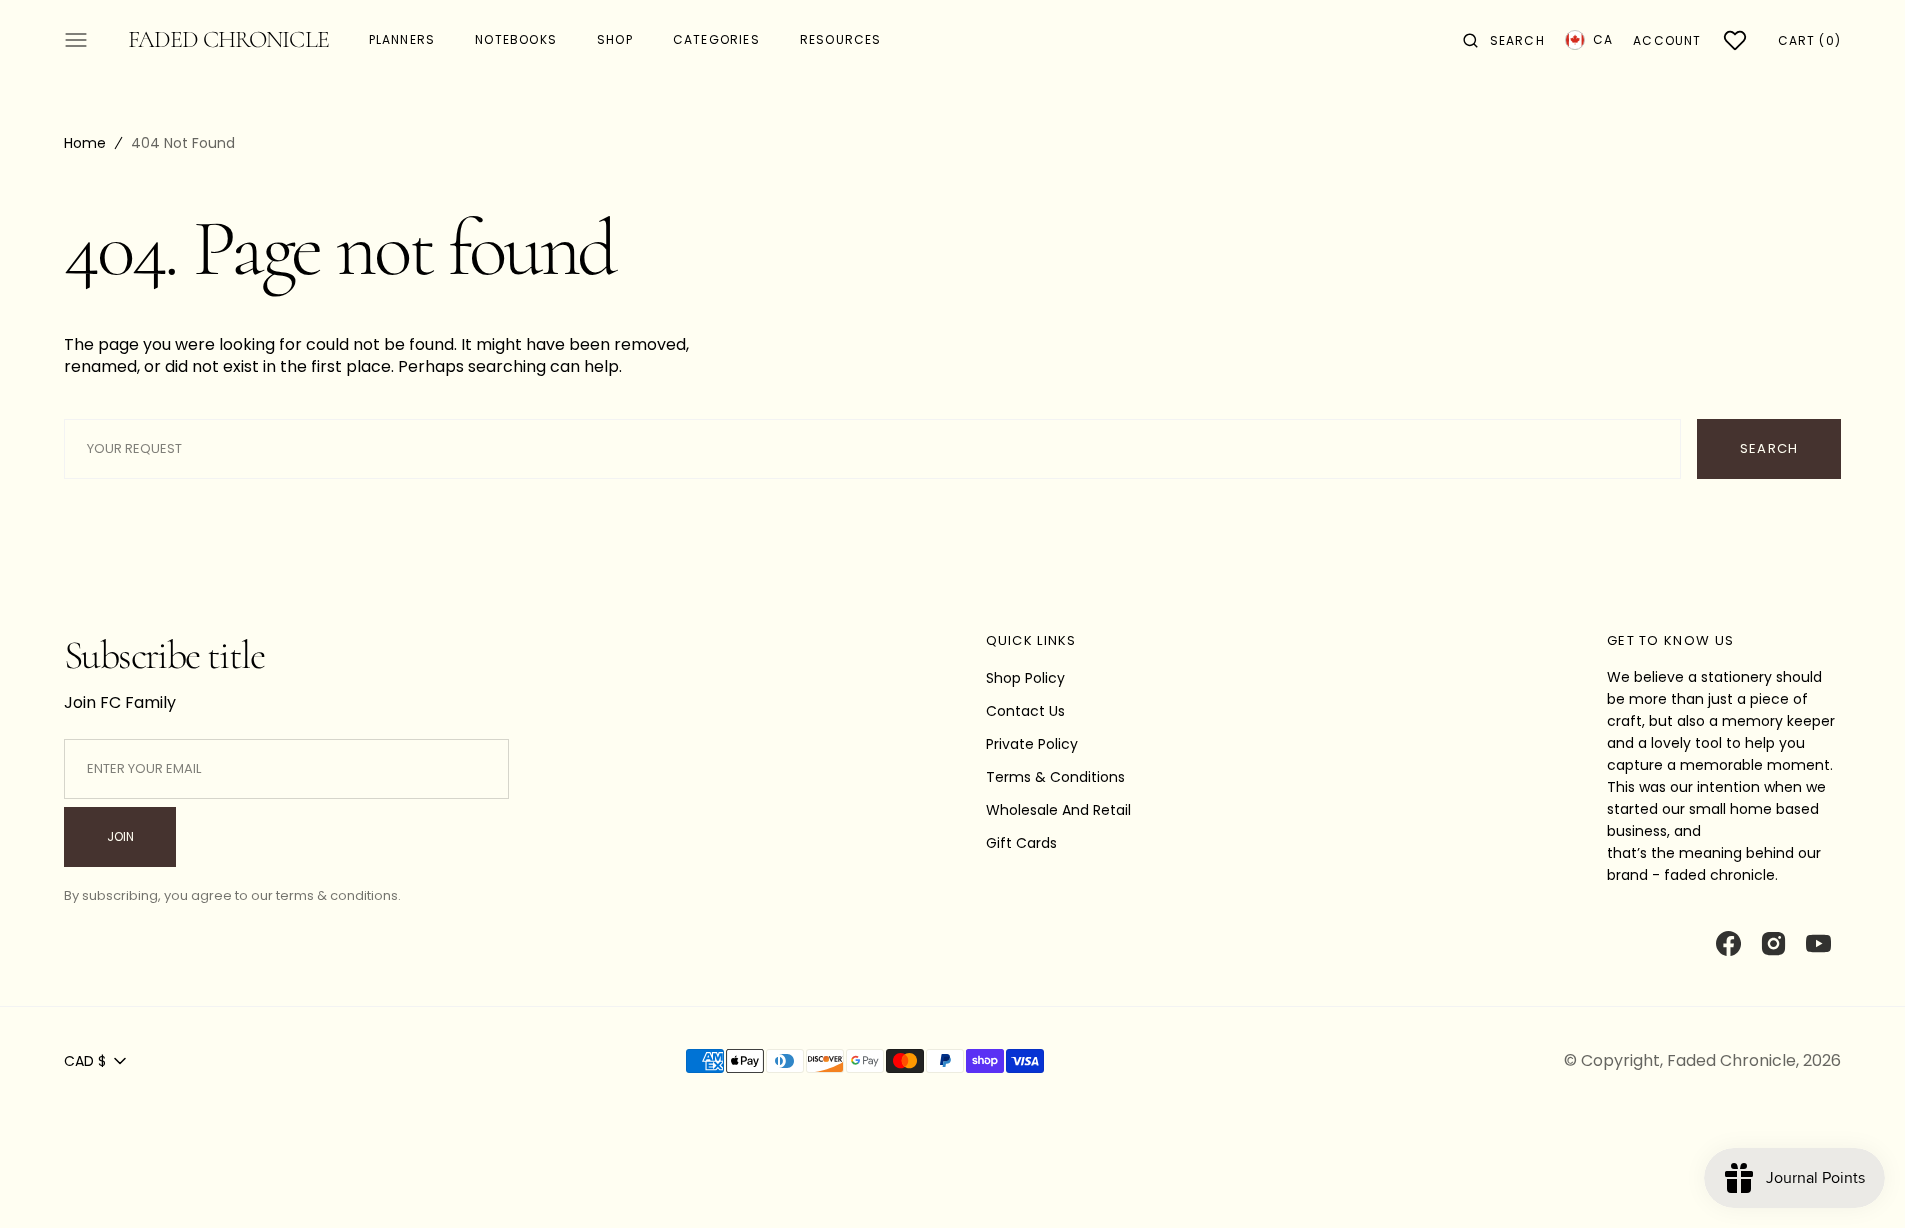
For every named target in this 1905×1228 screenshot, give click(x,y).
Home (85, 143)
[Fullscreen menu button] (76, 40)
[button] (1504, 40)
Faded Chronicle (1731, 1060)
